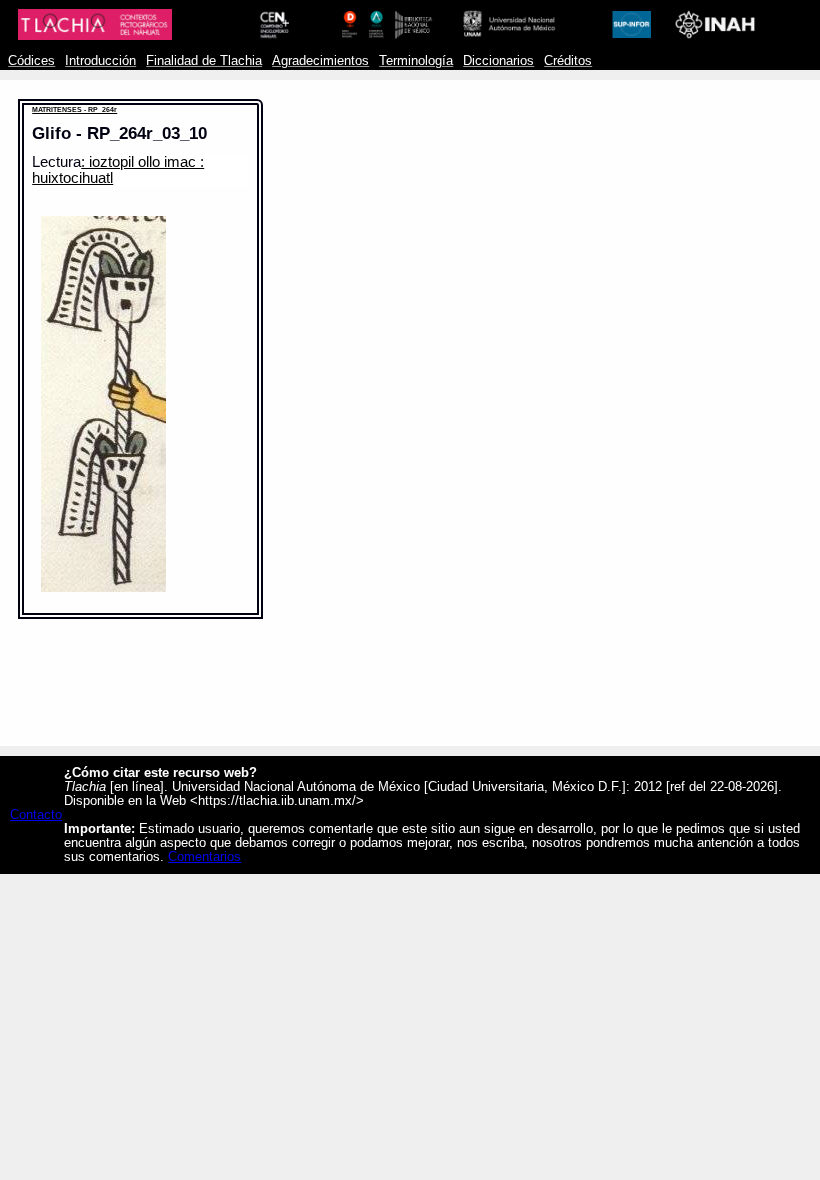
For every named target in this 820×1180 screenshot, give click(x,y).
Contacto (36, 815)
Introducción (100, 61)
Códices (31, 61)
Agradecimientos (320, 61)
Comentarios (204, 857)
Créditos (568, 61)
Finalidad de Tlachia (204, 61)
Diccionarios (498, 61)
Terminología (416, 61)
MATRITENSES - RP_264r (74, 109)
